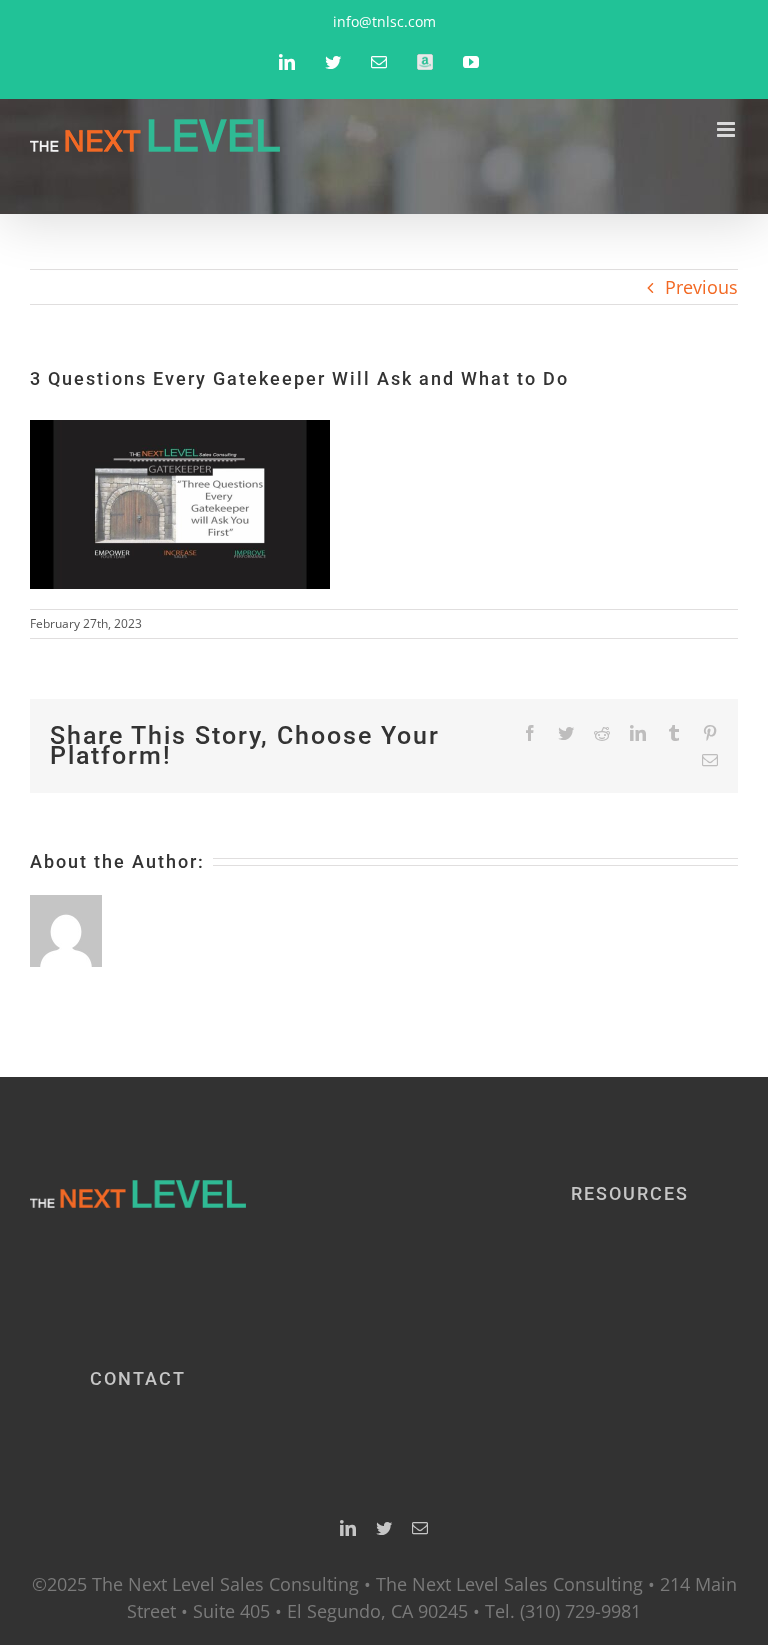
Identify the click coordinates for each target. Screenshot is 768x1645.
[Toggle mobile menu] (727, 129)
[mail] (420, 1528)
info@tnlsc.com (384, 21)
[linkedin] (348, 1528)
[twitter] (384, 1528)
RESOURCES (630, 1193)
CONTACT (138, 1378)
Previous (701, 287)
